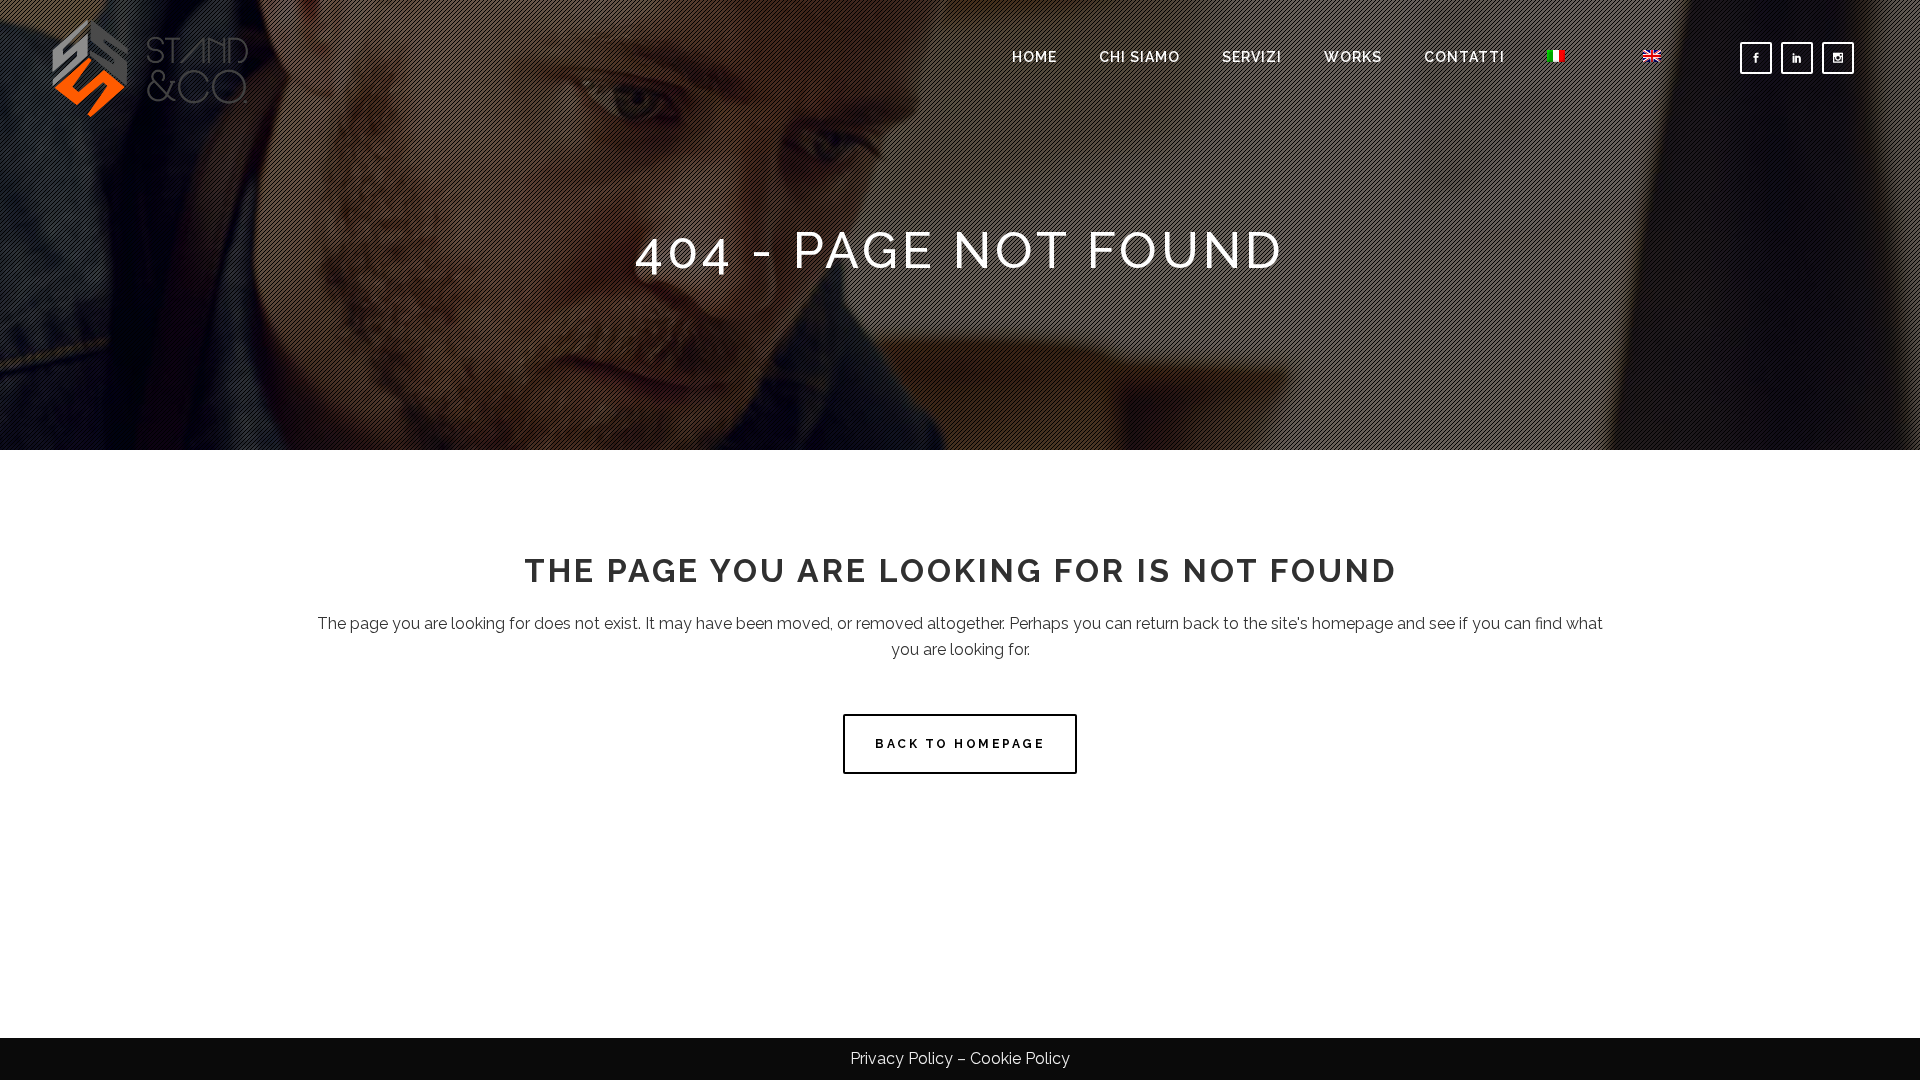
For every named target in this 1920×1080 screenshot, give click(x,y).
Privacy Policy (901, 1058)
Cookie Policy (1020, 1058)
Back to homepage (960, 744)
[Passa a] (1574, 57)
